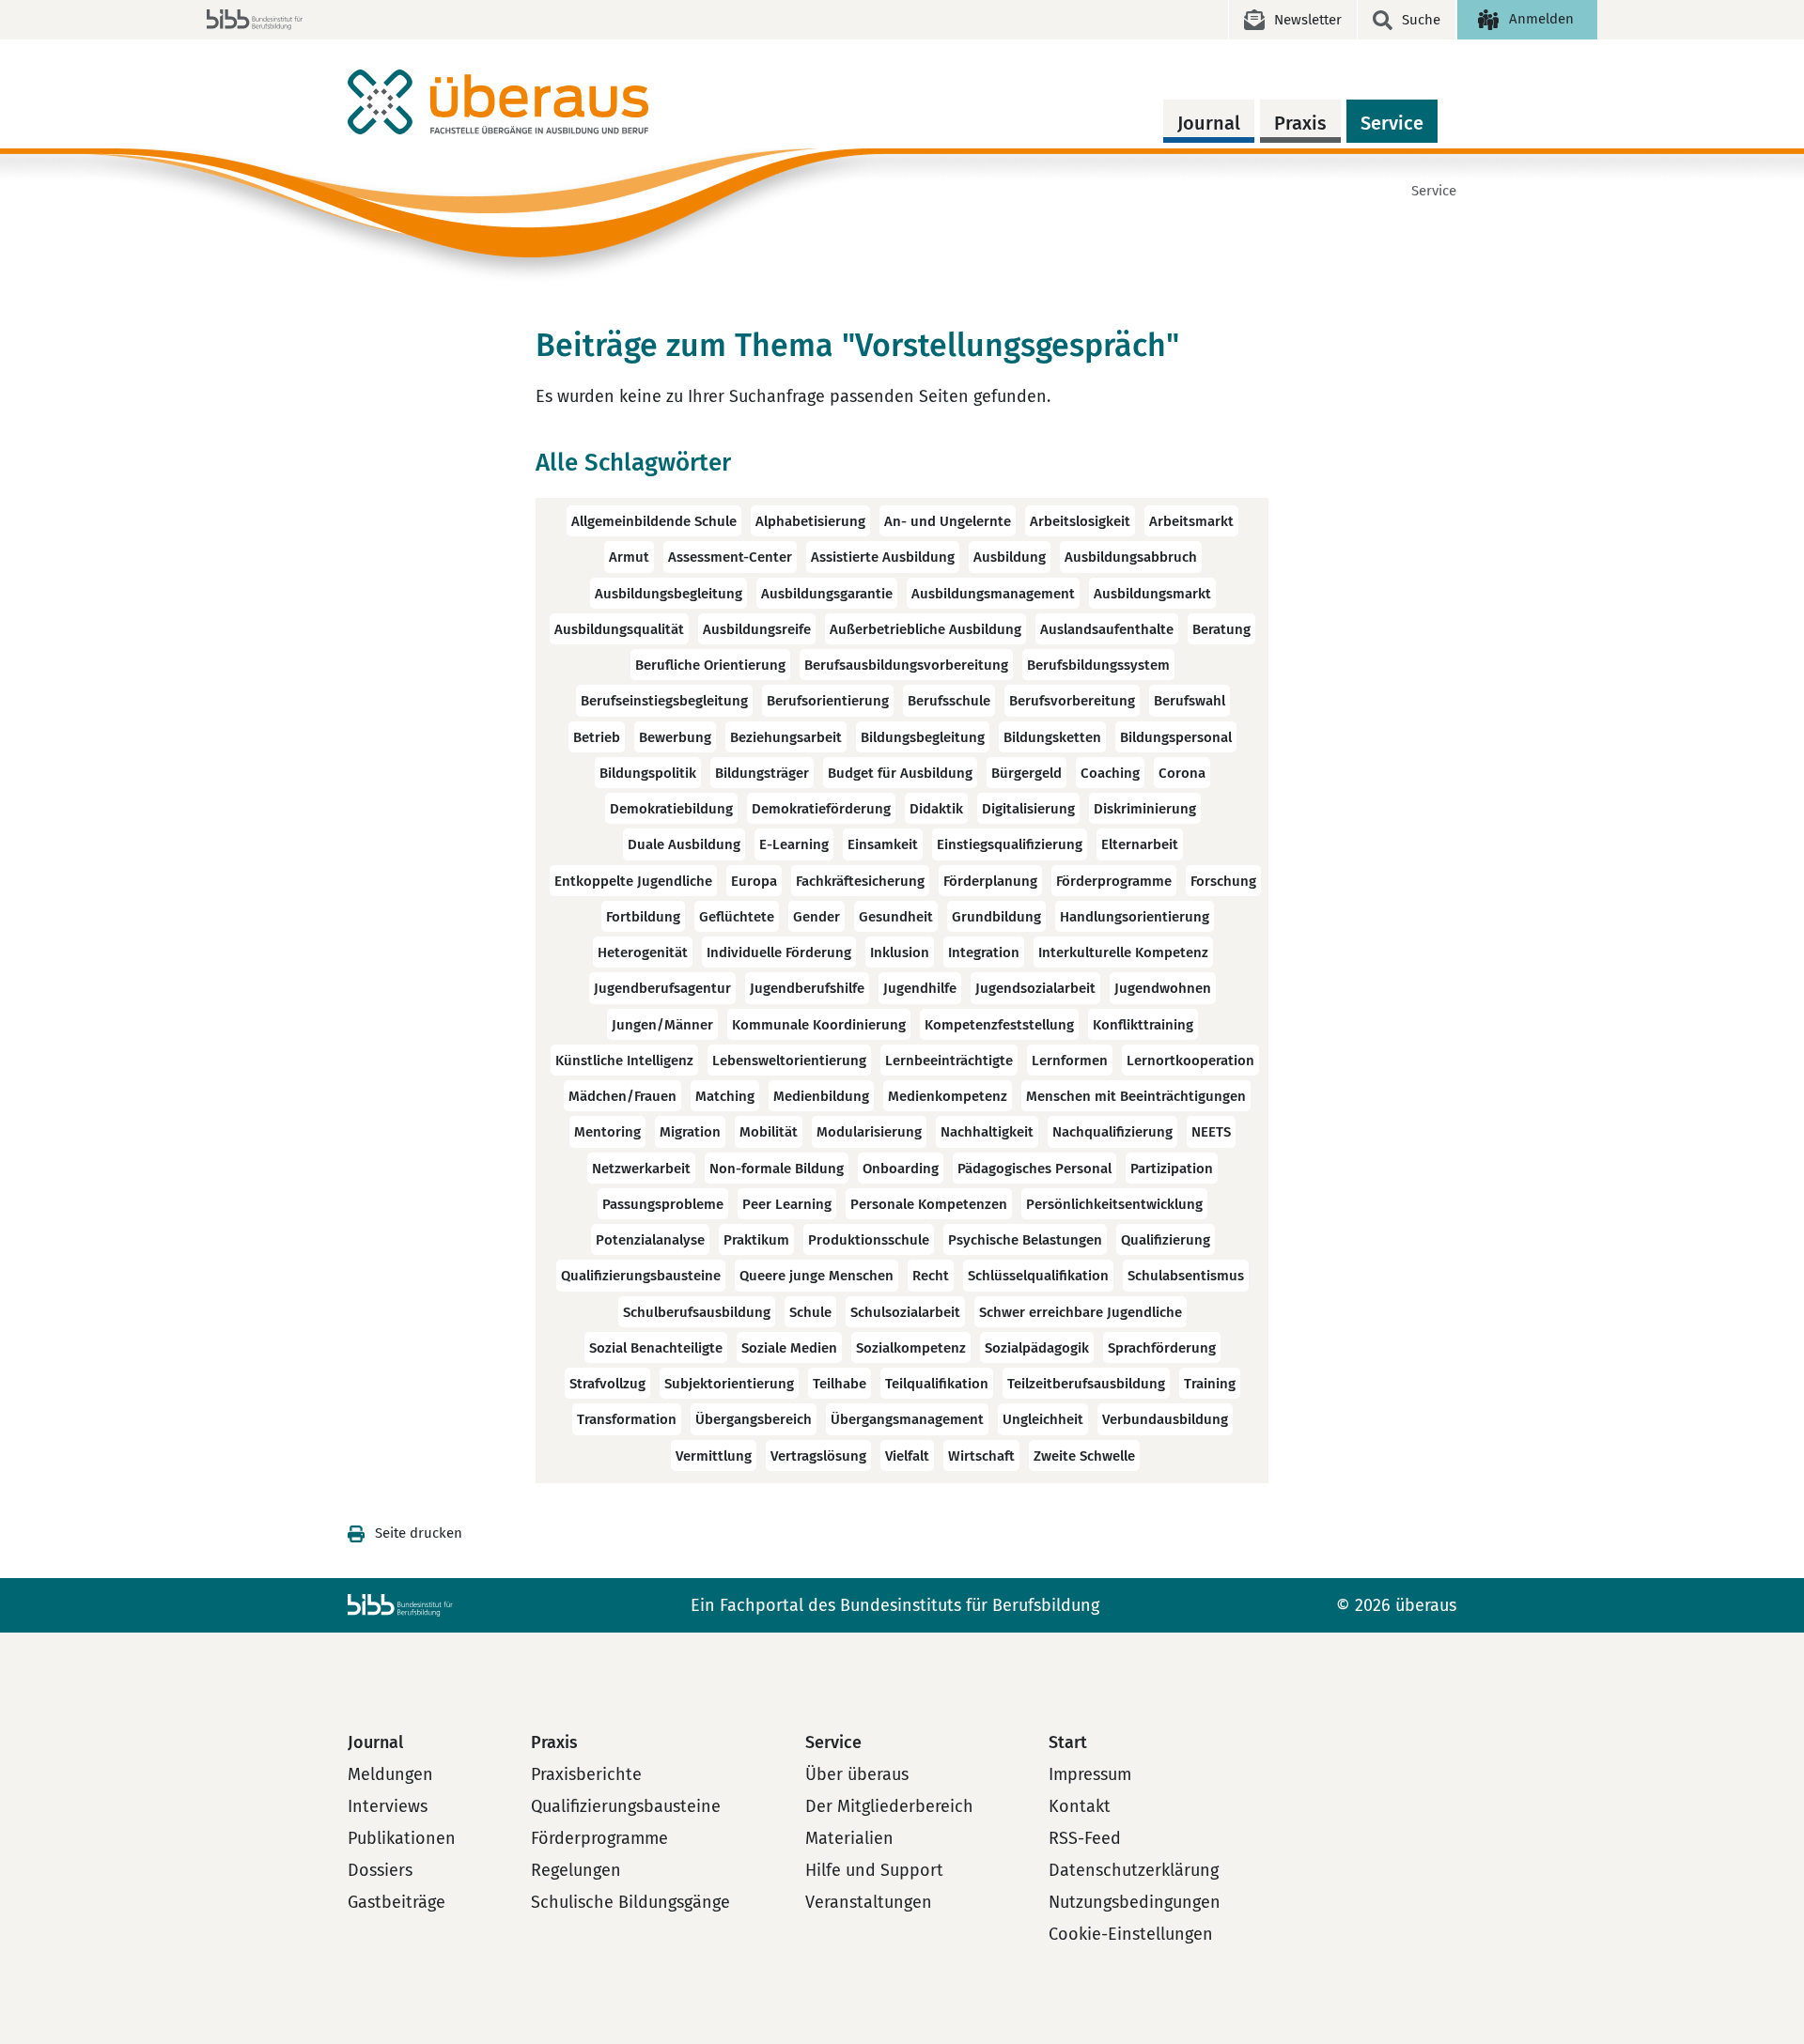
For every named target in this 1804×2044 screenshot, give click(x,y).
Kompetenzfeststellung (999, 1025)
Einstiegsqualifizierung (1010, 845)
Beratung (1221, 629)
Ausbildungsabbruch (1131, 558)
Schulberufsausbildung (697, 1312)
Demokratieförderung (821, 809)
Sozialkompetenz (911, 1348)
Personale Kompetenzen (929, 1204)
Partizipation (1172, 1169)
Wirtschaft (981, 1456)
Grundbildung (996, 917)
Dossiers (380, 1870)
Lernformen (1070, 1061)
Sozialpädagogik (1037, 1348)
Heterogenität (643, 952)
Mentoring (607, 1133)
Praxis (1300, 123)
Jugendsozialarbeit (1035, 989)
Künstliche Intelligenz (624, 1061)
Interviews (388, 1806)
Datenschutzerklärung (1134, 1870)
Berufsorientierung (828, 702)
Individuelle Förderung (779, 952)
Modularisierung (869, 1133)
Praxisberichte (586, 1774)
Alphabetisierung (810, 521)
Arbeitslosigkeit (1080, 521)
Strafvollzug (607, 1384)
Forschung (1223, 881)
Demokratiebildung (671, 809)
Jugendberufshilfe (807, 989)
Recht (931, 1277)
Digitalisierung (1028, 809)
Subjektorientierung (729, 1384)
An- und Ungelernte (948, 521)
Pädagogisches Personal (1034, 1169)
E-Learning (794, 845)
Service (1392, 123)
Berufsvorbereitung (1072, 702)
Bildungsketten (1052, 737)
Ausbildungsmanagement (993, 594)
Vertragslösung (818, 1456)
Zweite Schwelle (1084, 1456)
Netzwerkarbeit (641, 1169)
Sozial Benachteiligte (656, 1348)
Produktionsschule (869, 1240)
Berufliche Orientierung (710, 665)
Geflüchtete (737, 917)
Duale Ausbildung (684, 845)
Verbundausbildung (1165, 1420)
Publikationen (402, 1838)
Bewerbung (675, 737)
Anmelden (1541, 19)
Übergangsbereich (754, 1420)
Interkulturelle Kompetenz (1123, 952)
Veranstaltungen (869, 1902)
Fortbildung (643, 917)
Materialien (849, 1838)
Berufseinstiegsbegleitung (664, 702)
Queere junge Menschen (816, 1277)
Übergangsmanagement (907, 1420)
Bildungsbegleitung (923, 737)
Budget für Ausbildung (900, 773)
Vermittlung (714, 1456)
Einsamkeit (883, 845)
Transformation (627, 1420)
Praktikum (756, 1240)
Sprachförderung (1162, 1348)
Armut (629, 558)
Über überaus (857, 1774)
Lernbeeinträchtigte (949, 1061)
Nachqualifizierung (1112, 1133)
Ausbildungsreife (757, 629)
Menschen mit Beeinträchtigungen (1136, 1096)
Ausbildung (1010, 558)
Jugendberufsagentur (662, 989)
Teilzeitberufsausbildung (1086, 1384)
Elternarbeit (1140, 845)
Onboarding (901, 1169)
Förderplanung (990, 881)
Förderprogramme (1114, 881)
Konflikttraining (1143, 1025)
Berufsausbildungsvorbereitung (906, 665)
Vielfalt (907, 1456)
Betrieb (597, 737)
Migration (690, 1133)
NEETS (1211, 1133)
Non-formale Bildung (777, 1169)
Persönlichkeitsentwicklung (1114, 1204)
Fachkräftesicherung (860, 881)
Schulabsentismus (1186, 1277)
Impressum (1090, 1774)
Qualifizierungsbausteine (641, 1277)
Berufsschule (949, 702)
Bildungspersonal (1176, 737)
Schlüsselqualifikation (1038, 1277)
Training (1210, 1384)
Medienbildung (821, 1096)
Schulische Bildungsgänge (630, 1902)
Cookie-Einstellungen (1131, 1934)
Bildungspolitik (648, 773)
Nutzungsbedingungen (1135, 1902)
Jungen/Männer (662, 1025)
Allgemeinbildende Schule (654, 521)
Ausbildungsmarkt (1152, 594)
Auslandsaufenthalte (1107, 629)
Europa (754, 881)
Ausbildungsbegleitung (669, 594)
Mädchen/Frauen (622, 1096)
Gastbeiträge (397, 1902)
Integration (984, 952)
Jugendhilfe (920, 989)
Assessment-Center (730, 558)
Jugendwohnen (1163, 989)
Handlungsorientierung (1135, 917)
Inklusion (900, 952)
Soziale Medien (789, 1348)
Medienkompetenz (948, 1096)
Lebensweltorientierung (789, 1061)
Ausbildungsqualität (619, 629)
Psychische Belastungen (1025, 1240)
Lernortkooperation (1190, 1061)
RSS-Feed (1085, 1838)
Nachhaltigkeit (987, 1133)
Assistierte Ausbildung (883, 558)
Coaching (1110, 773)
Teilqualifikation (937, 1384)
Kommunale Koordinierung (819, 1025)
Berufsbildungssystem (1098, 665)
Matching (725, 1096)
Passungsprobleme (663, 1204)
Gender (816, 917)
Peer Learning (787, 1204)
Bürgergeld (1026, 773)
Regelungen (576, 1870)
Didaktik (936, 809)
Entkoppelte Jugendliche (633, 881)
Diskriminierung (1145, 809)
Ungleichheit (1043, 1420)
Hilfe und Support (874, 1870)
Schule (810, 1312)
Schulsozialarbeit (905, 1312)
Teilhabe (840, 1384)
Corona (1182, 773)
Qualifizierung (1166, 1240)
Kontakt (1080, 1806)
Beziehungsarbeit (786, 737)
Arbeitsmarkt (1191, 521)
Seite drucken (419, 1533)
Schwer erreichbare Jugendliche (1081, 1312)
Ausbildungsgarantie (827, 594)
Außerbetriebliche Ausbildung (925, 629)
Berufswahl (1190, 702)
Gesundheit (896, 917)
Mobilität (769, 1133)
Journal (1209, 123)
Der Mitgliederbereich (889, 1806)
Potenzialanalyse (650, 1240)
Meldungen (390, 1774)
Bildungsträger (762, 773)
